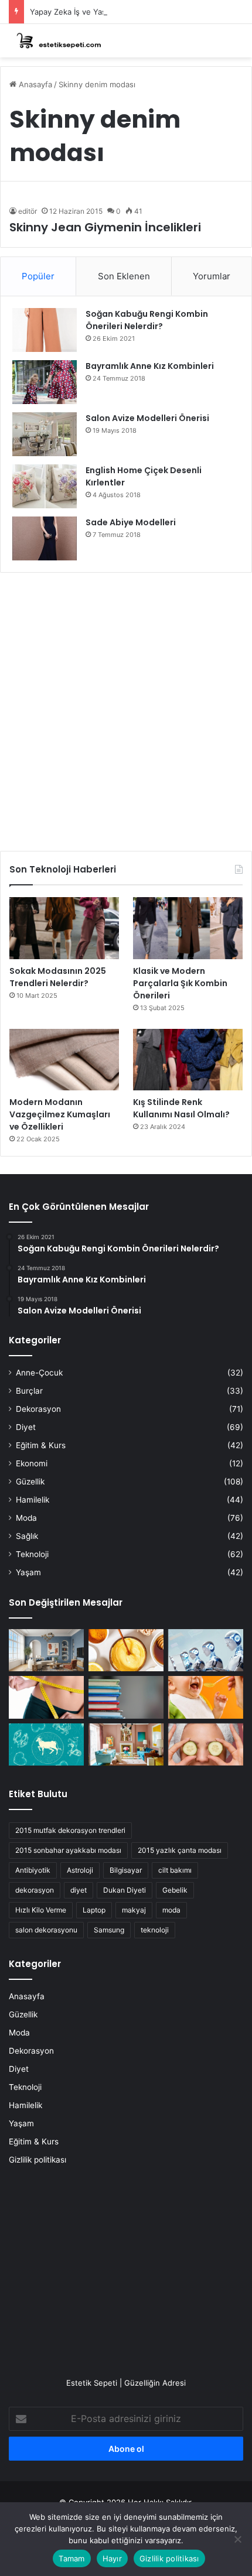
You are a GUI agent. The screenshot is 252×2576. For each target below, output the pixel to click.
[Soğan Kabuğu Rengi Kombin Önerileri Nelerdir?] (45, 330)
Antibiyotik (33, 1870)
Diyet (26, 1427)
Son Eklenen (124, 276)
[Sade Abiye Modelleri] (45, 538)
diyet (79, 1890)
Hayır (112, 2558)
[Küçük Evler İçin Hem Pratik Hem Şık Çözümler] (46, 1650)
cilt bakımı (175, 1870)
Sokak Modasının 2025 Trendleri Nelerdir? (58, 977)
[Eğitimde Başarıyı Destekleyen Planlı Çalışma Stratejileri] (126, 1697)
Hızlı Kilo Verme (41, 1910)
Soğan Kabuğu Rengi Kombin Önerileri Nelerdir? (147, 320)
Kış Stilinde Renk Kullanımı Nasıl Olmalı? (181, 1108)
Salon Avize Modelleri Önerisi (147, 418)
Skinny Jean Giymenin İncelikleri (105, 227)
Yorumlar (212, 276)
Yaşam (28, 1572)
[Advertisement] (126, 707)
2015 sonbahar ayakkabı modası (68, 1850)
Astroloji (80, 1870)
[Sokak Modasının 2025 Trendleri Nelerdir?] (64, 928)
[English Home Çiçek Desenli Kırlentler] (45, 486)
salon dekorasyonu (46, 1930)
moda (171, 1910)
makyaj (134, 1910)
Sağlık (27, 1536)
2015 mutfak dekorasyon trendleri (70, 1830)
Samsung (109, 1930)
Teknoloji (32, 1554)
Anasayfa (34, 84)
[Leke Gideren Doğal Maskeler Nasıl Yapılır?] (126, 1650)
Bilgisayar (126, 1870)
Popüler (38, 276)
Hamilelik (33, 1500)
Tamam (71, 2558)
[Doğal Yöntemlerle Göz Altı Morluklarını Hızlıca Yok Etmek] (206, 1744)
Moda (26, 1518)
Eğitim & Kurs (41, 1445)
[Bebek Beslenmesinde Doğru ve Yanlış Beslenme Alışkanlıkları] (206, 1697)
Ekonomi (32, 1463)
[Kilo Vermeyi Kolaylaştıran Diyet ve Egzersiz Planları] (46, 1697)
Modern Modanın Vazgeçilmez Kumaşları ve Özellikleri (60, 1114)
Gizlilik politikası (38, 2160)
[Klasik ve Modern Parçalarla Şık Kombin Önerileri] (188, 928)
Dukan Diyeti (125, 1890)
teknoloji (155, 1930)
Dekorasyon (38, 1409)
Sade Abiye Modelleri (131, 522)
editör (28, 211)
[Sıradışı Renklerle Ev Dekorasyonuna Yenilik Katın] (126, 1744)
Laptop (94, 1910)
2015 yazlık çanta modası (180, 1850)
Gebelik (175, 1890)
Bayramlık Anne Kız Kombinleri (150, 366)
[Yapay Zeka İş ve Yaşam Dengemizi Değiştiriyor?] (206, 1650)
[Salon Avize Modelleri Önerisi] (45, 434)
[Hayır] (237, 2539)
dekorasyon (35, 1890)
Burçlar (29, 1391)
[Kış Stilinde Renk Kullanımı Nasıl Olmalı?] (188, 1060)
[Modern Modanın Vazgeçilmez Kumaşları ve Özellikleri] (64, 1060)
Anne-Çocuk (39, 1373)
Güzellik (30, 1482)
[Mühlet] (56, 41)
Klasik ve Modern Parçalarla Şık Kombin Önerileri (180, 983)
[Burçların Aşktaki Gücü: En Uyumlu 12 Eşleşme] (46, 1744)
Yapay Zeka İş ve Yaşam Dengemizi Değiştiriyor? (118, 12)
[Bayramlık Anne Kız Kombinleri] (45, 382)
